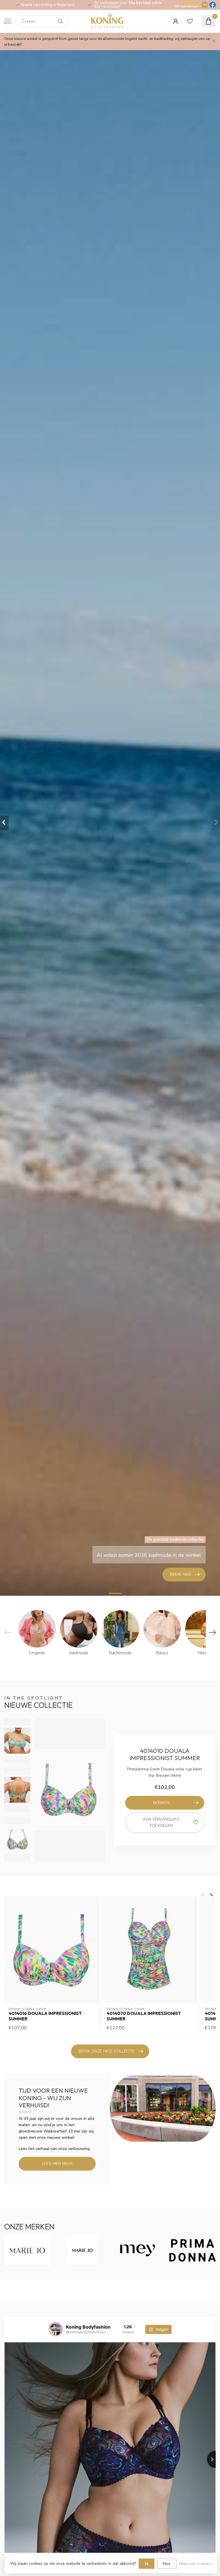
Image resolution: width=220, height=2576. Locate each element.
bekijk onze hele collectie (107, 2051)
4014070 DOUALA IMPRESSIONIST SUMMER (144, 2016)
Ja (147, 2564)
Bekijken (161, 1803)
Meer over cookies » (195, 2564)
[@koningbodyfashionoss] (56, 2329)
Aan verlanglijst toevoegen (161, 1822)
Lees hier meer (57, 2164)
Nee (167, 2564)
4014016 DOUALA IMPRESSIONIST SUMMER (45, 2016)
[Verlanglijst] (190, 21)
